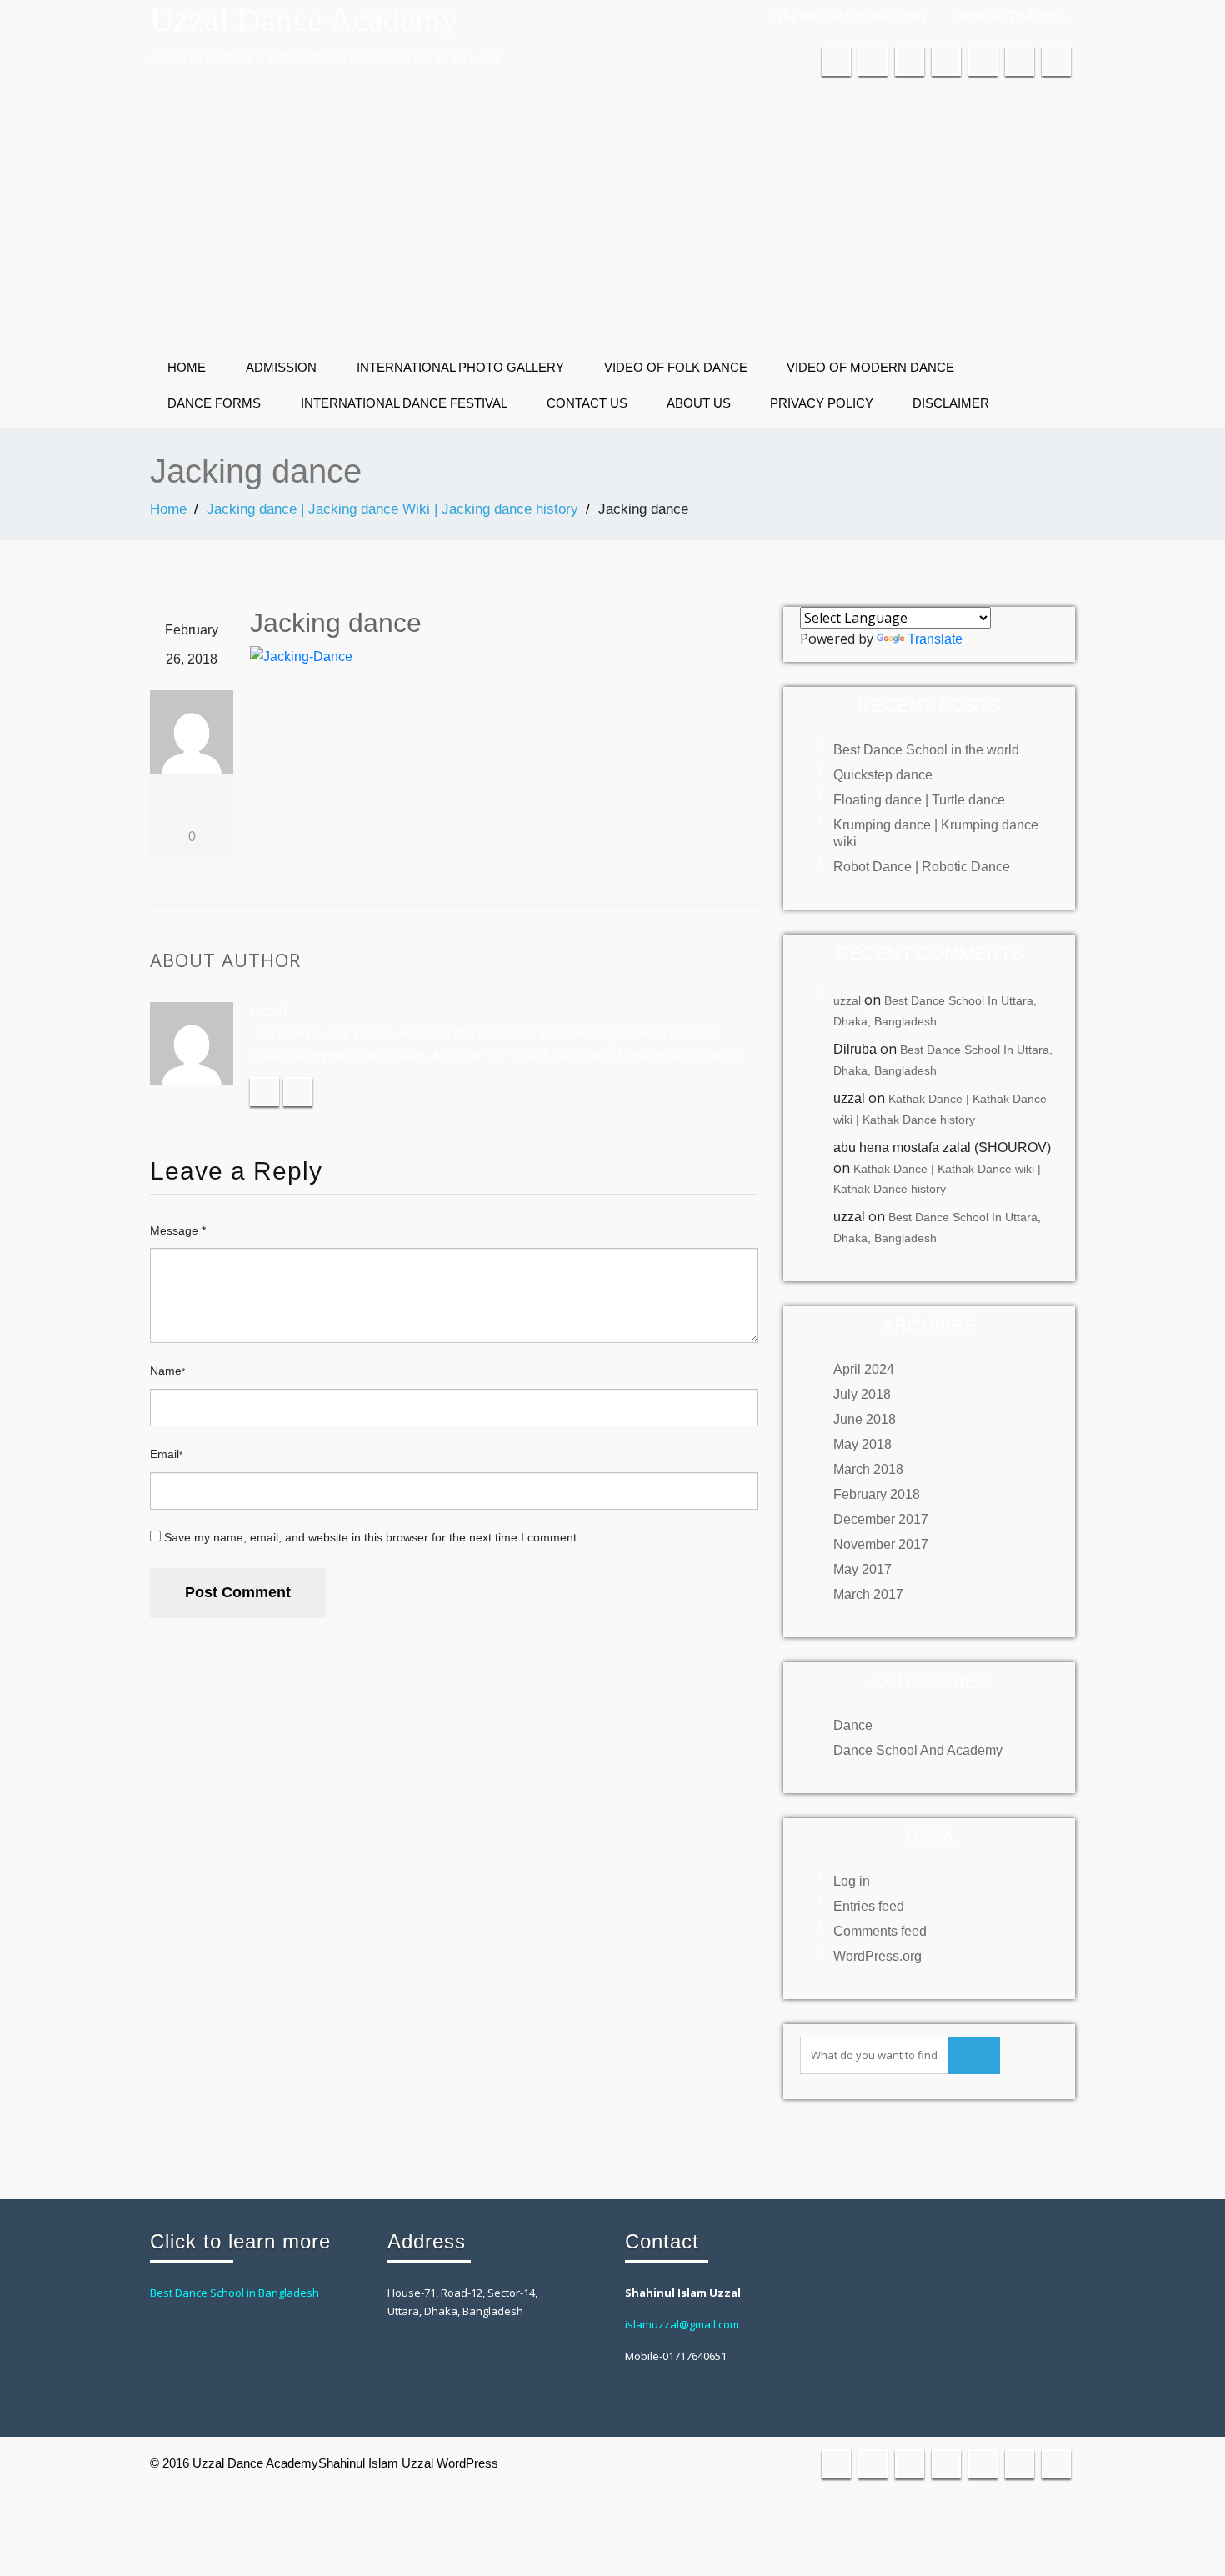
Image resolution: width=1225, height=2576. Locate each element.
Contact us (587, 403)
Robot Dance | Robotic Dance (922, 867)
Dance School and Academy (918, 1750)
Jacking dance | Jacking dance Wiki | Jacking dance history (392, 509)
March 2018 (868, 1469)
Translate (935, 639)
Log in (852, 1881)
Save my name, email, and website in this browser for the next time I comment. (372, 1537)
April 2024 (864, 1369)
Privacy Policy (822, 403)
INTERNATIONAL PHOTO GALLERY (460, 367)
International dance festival (404, 403)
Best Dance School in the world (926, 750)
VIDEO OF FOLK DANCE (676, 367)
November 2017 (881, 1544)
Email (166, 1454)
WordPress (467, 2463)
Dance (853, 1725)
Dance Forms (214, 403)
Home (187, 367)
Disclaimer (951, 403)
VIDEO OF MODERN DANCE (870, 367)
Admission (281, 367)
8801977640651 (1012, 16)
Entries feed (869, 1906)
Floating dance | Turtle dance (919, 800)
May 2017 (862, 1569)
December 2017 (881, 1519)
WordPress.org (877, 1956)
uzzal (847, 1000)
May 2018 (862, 1444)
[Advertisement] (612, 218)
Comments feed (880, 1931)
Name (167, 1371)
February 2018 (877, 1494)
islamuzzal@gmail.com (849, 16)
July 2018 (862, 1394)
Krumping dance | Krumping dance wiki (936, 833)
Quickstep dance (883, 775)
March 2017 (868, 1594)
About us (699, 403)
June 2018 (865, 1419)
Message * (178, 1230)
